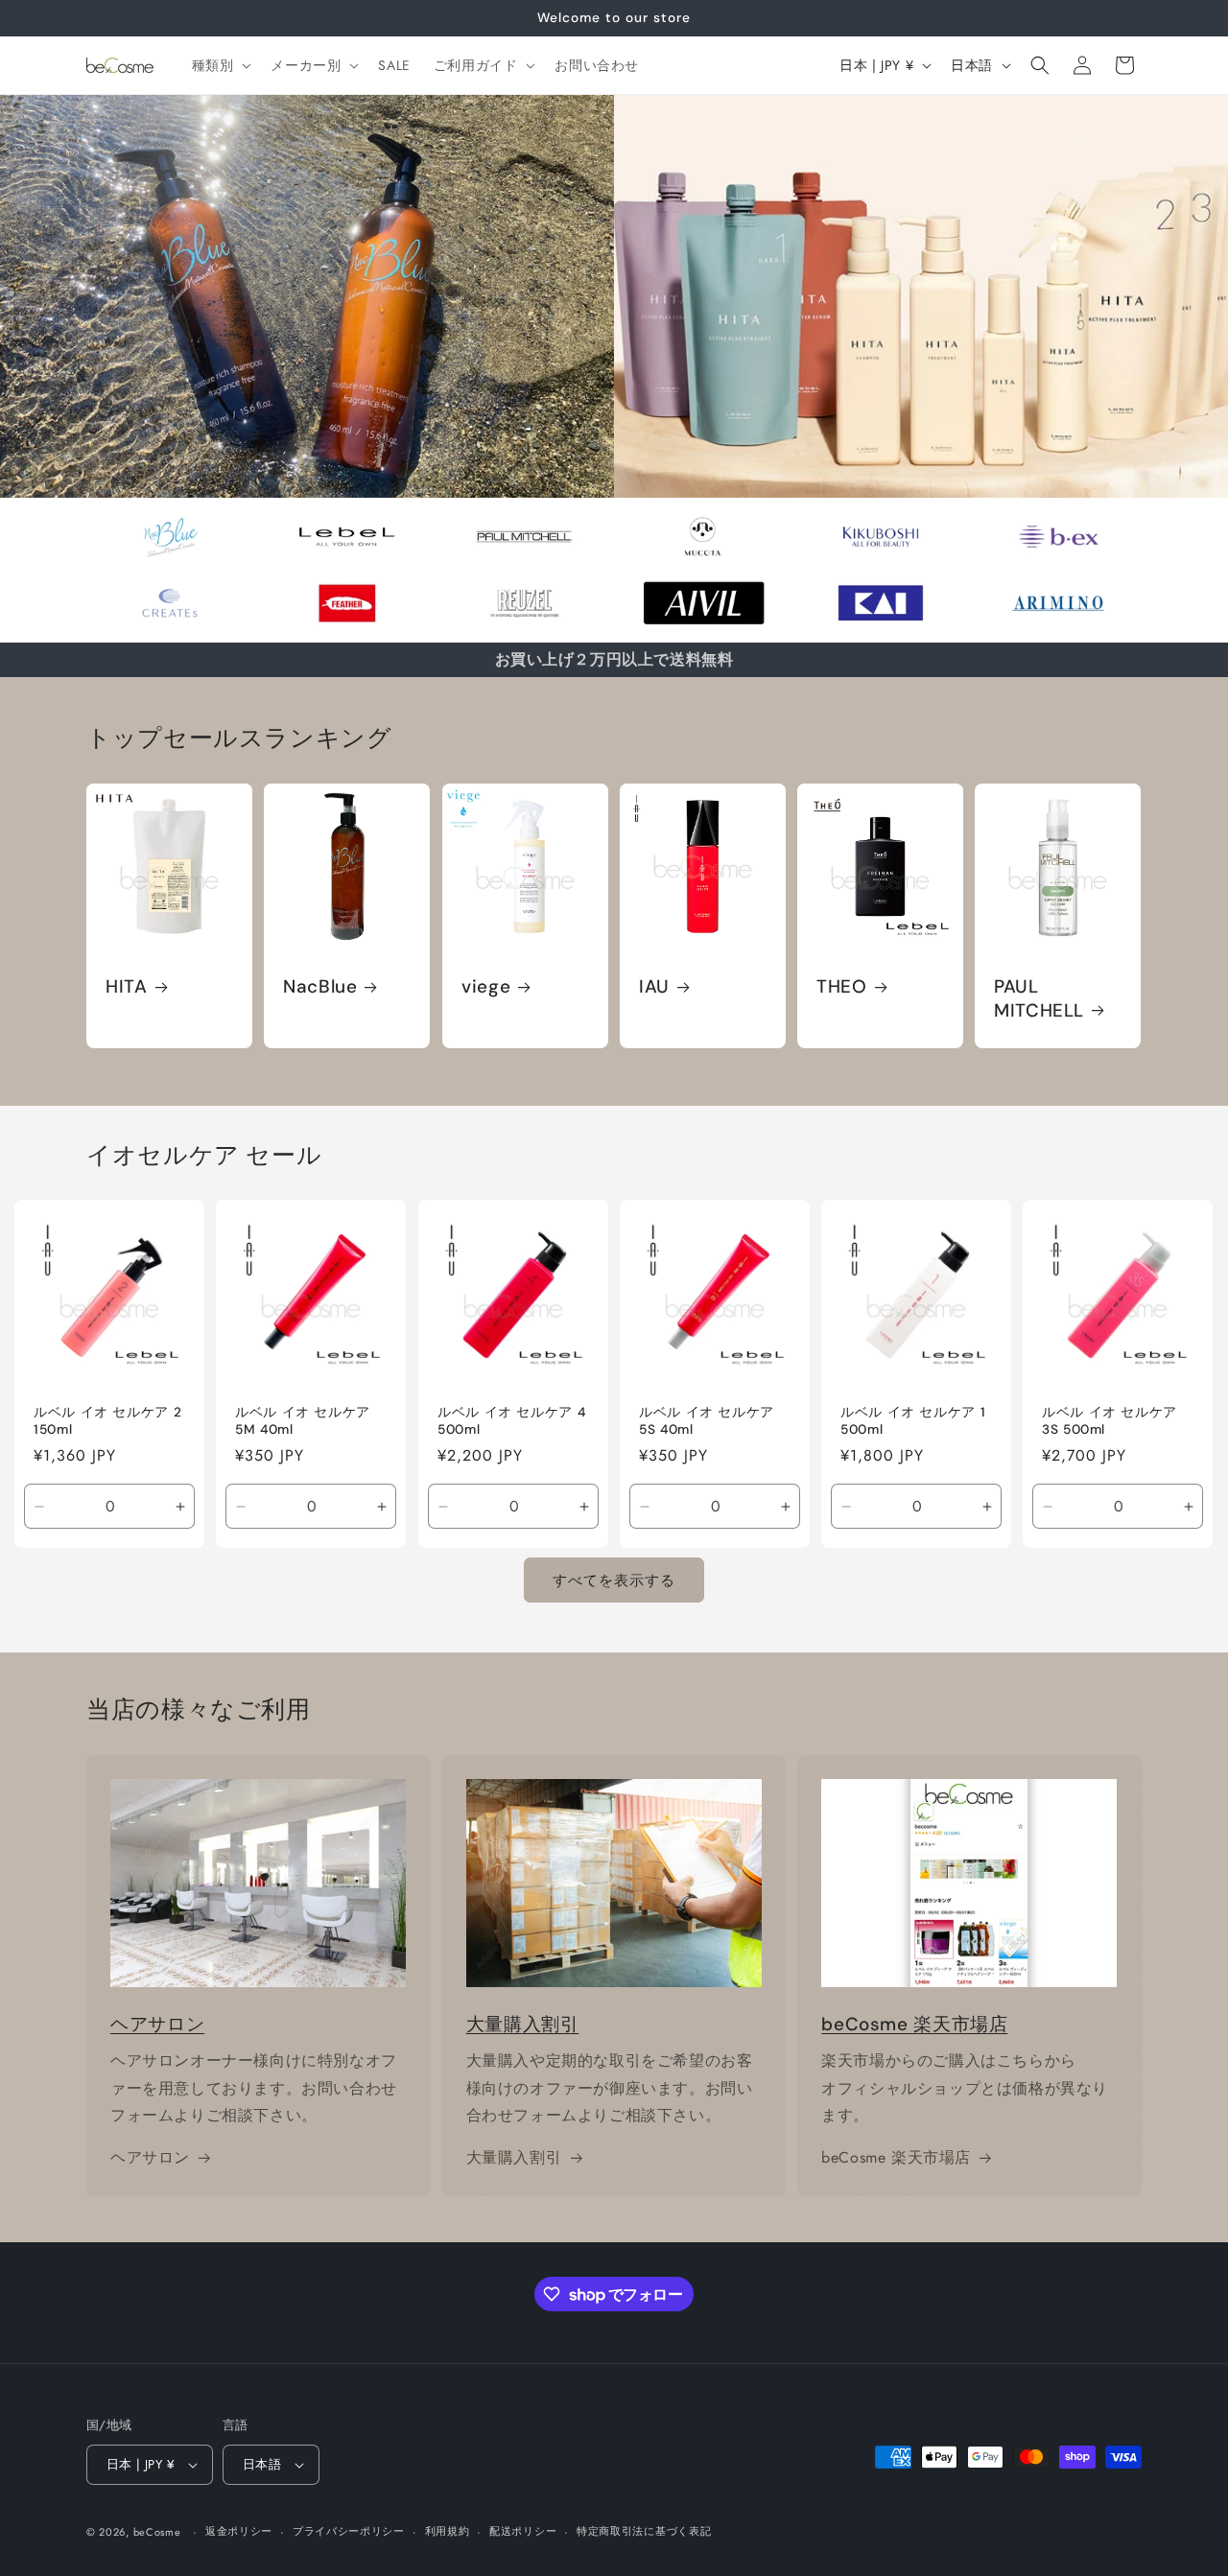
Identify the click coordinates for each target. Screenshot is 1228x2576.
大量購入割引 (523, 2024)
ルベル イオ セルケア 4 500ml (511, 1421)
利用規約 (448, 2531)
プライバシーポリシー (349, 2531)
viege (486, 987)
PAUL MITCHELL (1039, 998)
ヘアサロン (157, 2024)
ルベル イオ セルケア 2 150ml (107, 1421)
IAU (654, 987)
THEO (842, 987)
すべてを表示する (614, 1581)
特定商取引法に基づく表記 (644, 2531)
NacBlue (320, 987)
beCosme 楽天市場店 (914, 2024)
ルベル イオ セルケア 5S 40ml (707, 1421)
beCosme (157, 2532)
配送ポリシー (523, 2531)
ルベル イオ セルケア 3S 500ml (1110, 1421)
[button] (220, 65)
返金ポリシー (239, 2531)
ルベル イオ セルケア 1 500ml (913, 1421)
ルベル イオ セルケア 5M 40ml (303, 1421)
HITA (127, 987)
